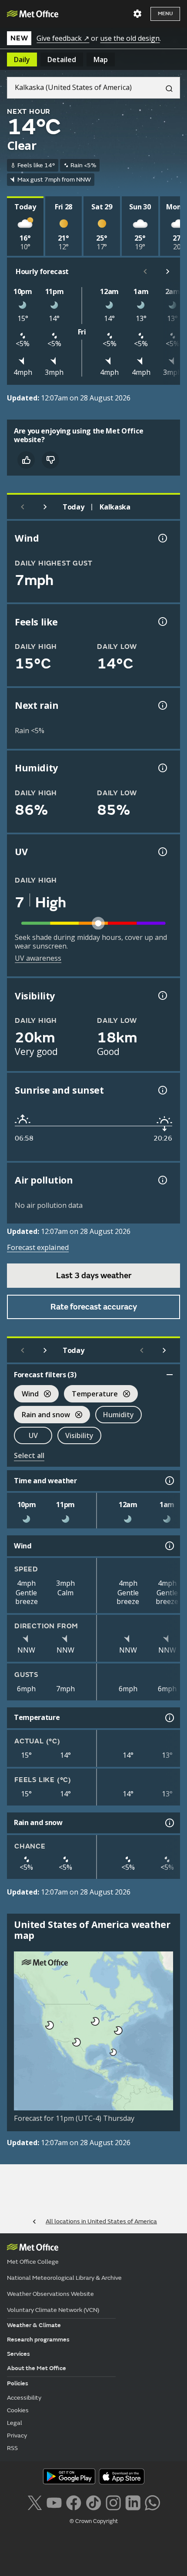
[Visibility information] (162, 995)
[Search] (166, 88)
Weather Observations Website (50, 2294)
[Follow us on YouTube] (54, 2502)
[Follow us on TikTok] (93, 2502)
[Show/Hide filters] (170, 1375)
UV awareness (38, 958)
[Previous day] (23, 507)
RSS (12, 2448)
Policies (18, 2383)
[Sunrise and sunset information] (162, 1090)
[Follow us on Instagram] (113, 2502)
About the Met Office (37, 2368)
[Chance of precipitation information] (162, 705)
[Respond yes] (26, 460)
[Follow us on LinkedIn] (133, 2502)
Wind (26, 1395)
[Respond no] (50, 460)
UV (33, 1435)
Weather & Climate (34, 2325)
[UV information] (162, 852)
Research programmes (38, 2340)
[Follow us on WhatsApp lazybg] (152, 2502)
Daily (22, 60)
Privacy (17, 2435)
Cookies (18, 2410)
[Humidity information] (162, 768)
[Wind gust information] (162, 538)
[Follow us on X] (35, 2502)
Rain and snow (42, 1416)
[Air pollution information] (162, 1180)
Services (18, 2354)
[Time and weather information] (169, 1481)
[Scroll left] (145, 271)
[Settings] (137, 14)
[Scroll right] (168, 271)
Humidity (119, 1415)
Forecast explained (38, 1247)
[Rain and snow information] (169, 1823)
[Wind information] (169, 1546)
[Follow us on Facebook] (74, 2502)
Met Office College (33, 2262)
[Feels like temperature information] (162, 622)
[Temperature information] (169, 1718)
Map (101, 60)
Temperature (91, 1395)
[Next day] (45, 507)
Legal (15, 2423)
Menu (165, 14)
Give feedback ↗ (63, 38)
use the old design (130, 38)
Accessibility (24, 2398)
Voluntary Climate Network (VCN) (53, 2310)
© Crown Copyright (94, 2521)
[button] (94, 2020)
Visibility (79, 1435)
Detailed (62, 60)
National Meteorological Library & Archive (64, 2278)
